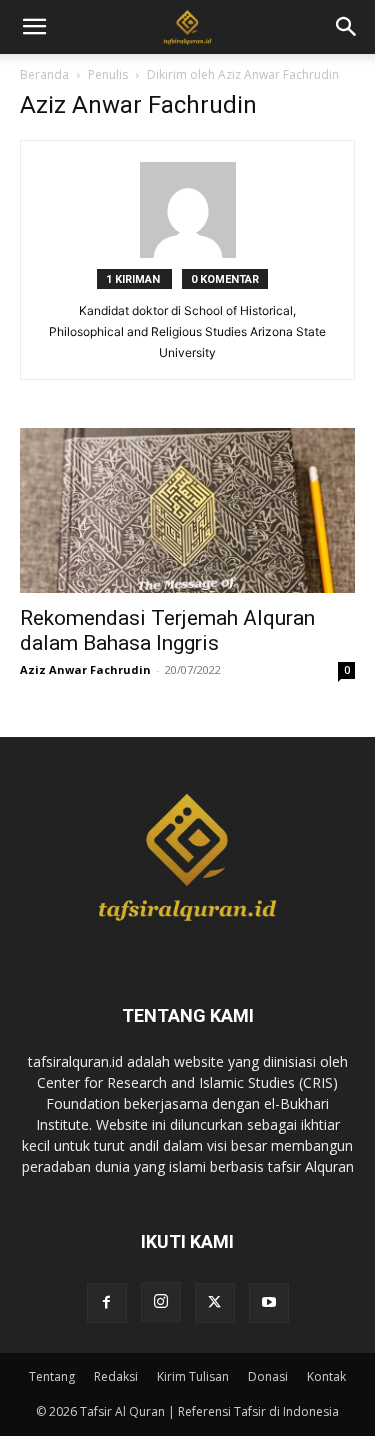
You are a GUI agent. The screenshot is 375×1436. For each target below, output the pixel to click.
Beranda (44, 74)
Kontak (326, 1376)
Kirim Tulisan (193, 1376)
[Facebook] (107, 1303)
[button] (347, 27)
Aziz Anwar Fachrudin (85, 669)
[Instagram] (161, 1302)
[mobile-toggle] (34, 27)
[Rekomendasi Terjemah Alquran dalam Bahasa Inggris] (187, 510)
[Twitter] (215, 1303)
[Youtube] (269, 1303)
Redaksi (116, 1376)
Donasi (268, 1376)
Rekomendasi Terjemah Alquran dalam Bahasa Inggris (167, 630)
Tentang (52, 1376)
